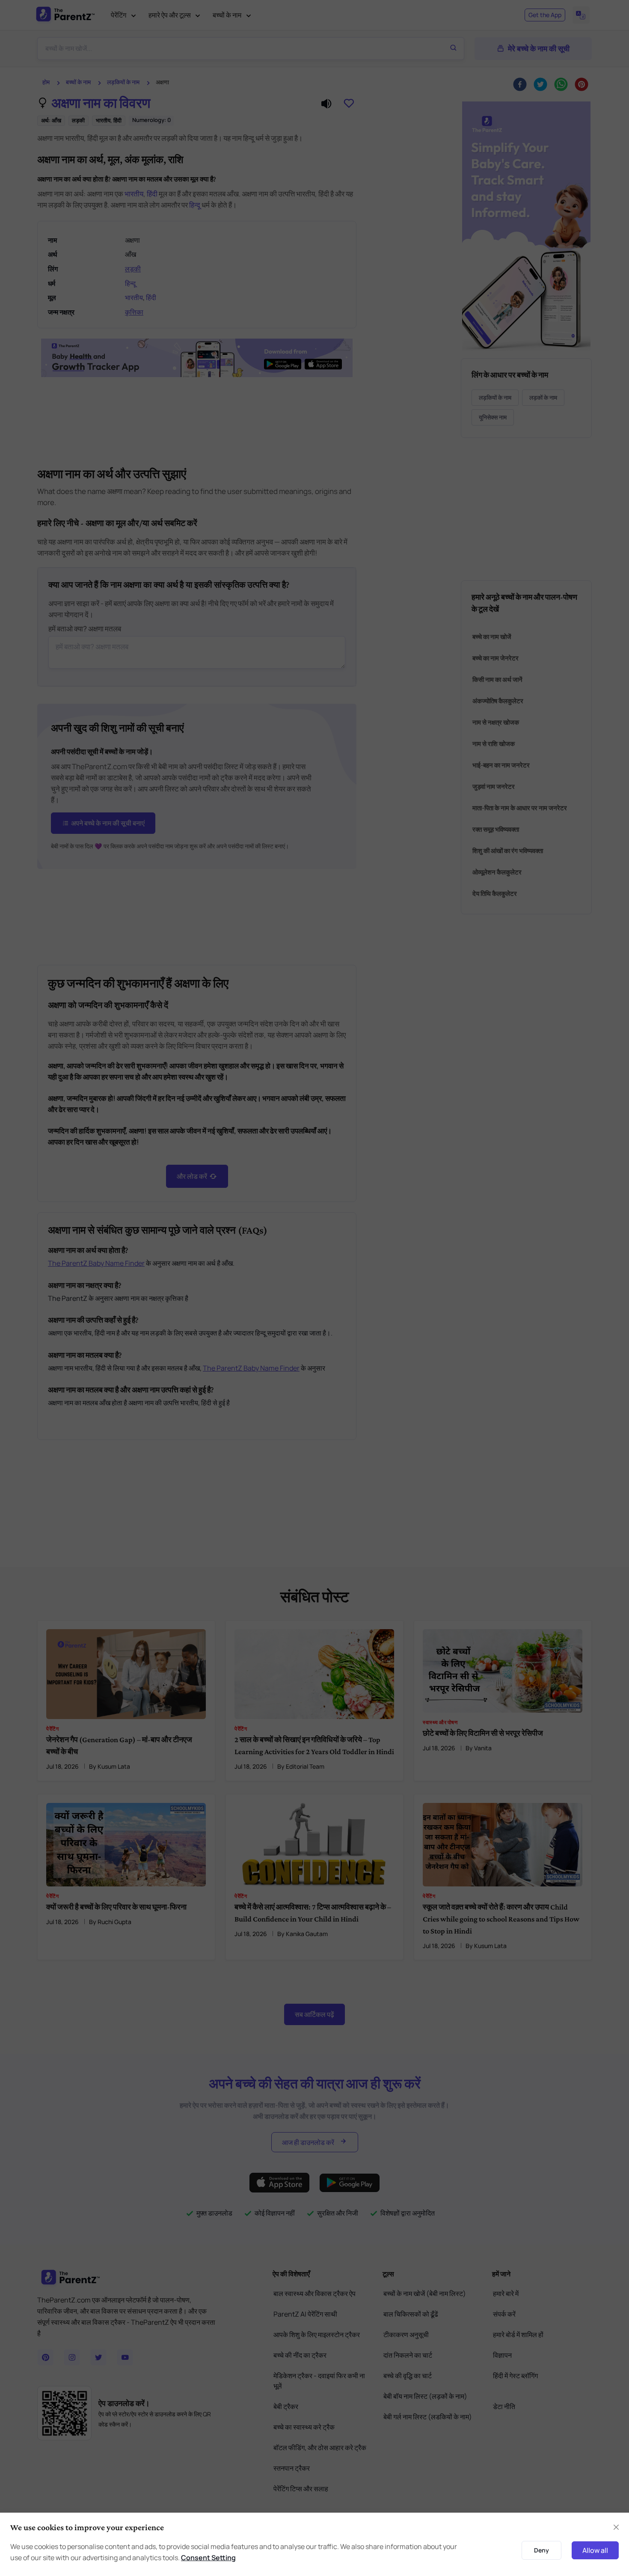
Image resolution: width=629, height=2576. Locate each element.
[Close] (616, 2527)
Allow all (595, 2550)
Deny (541, 2550)
